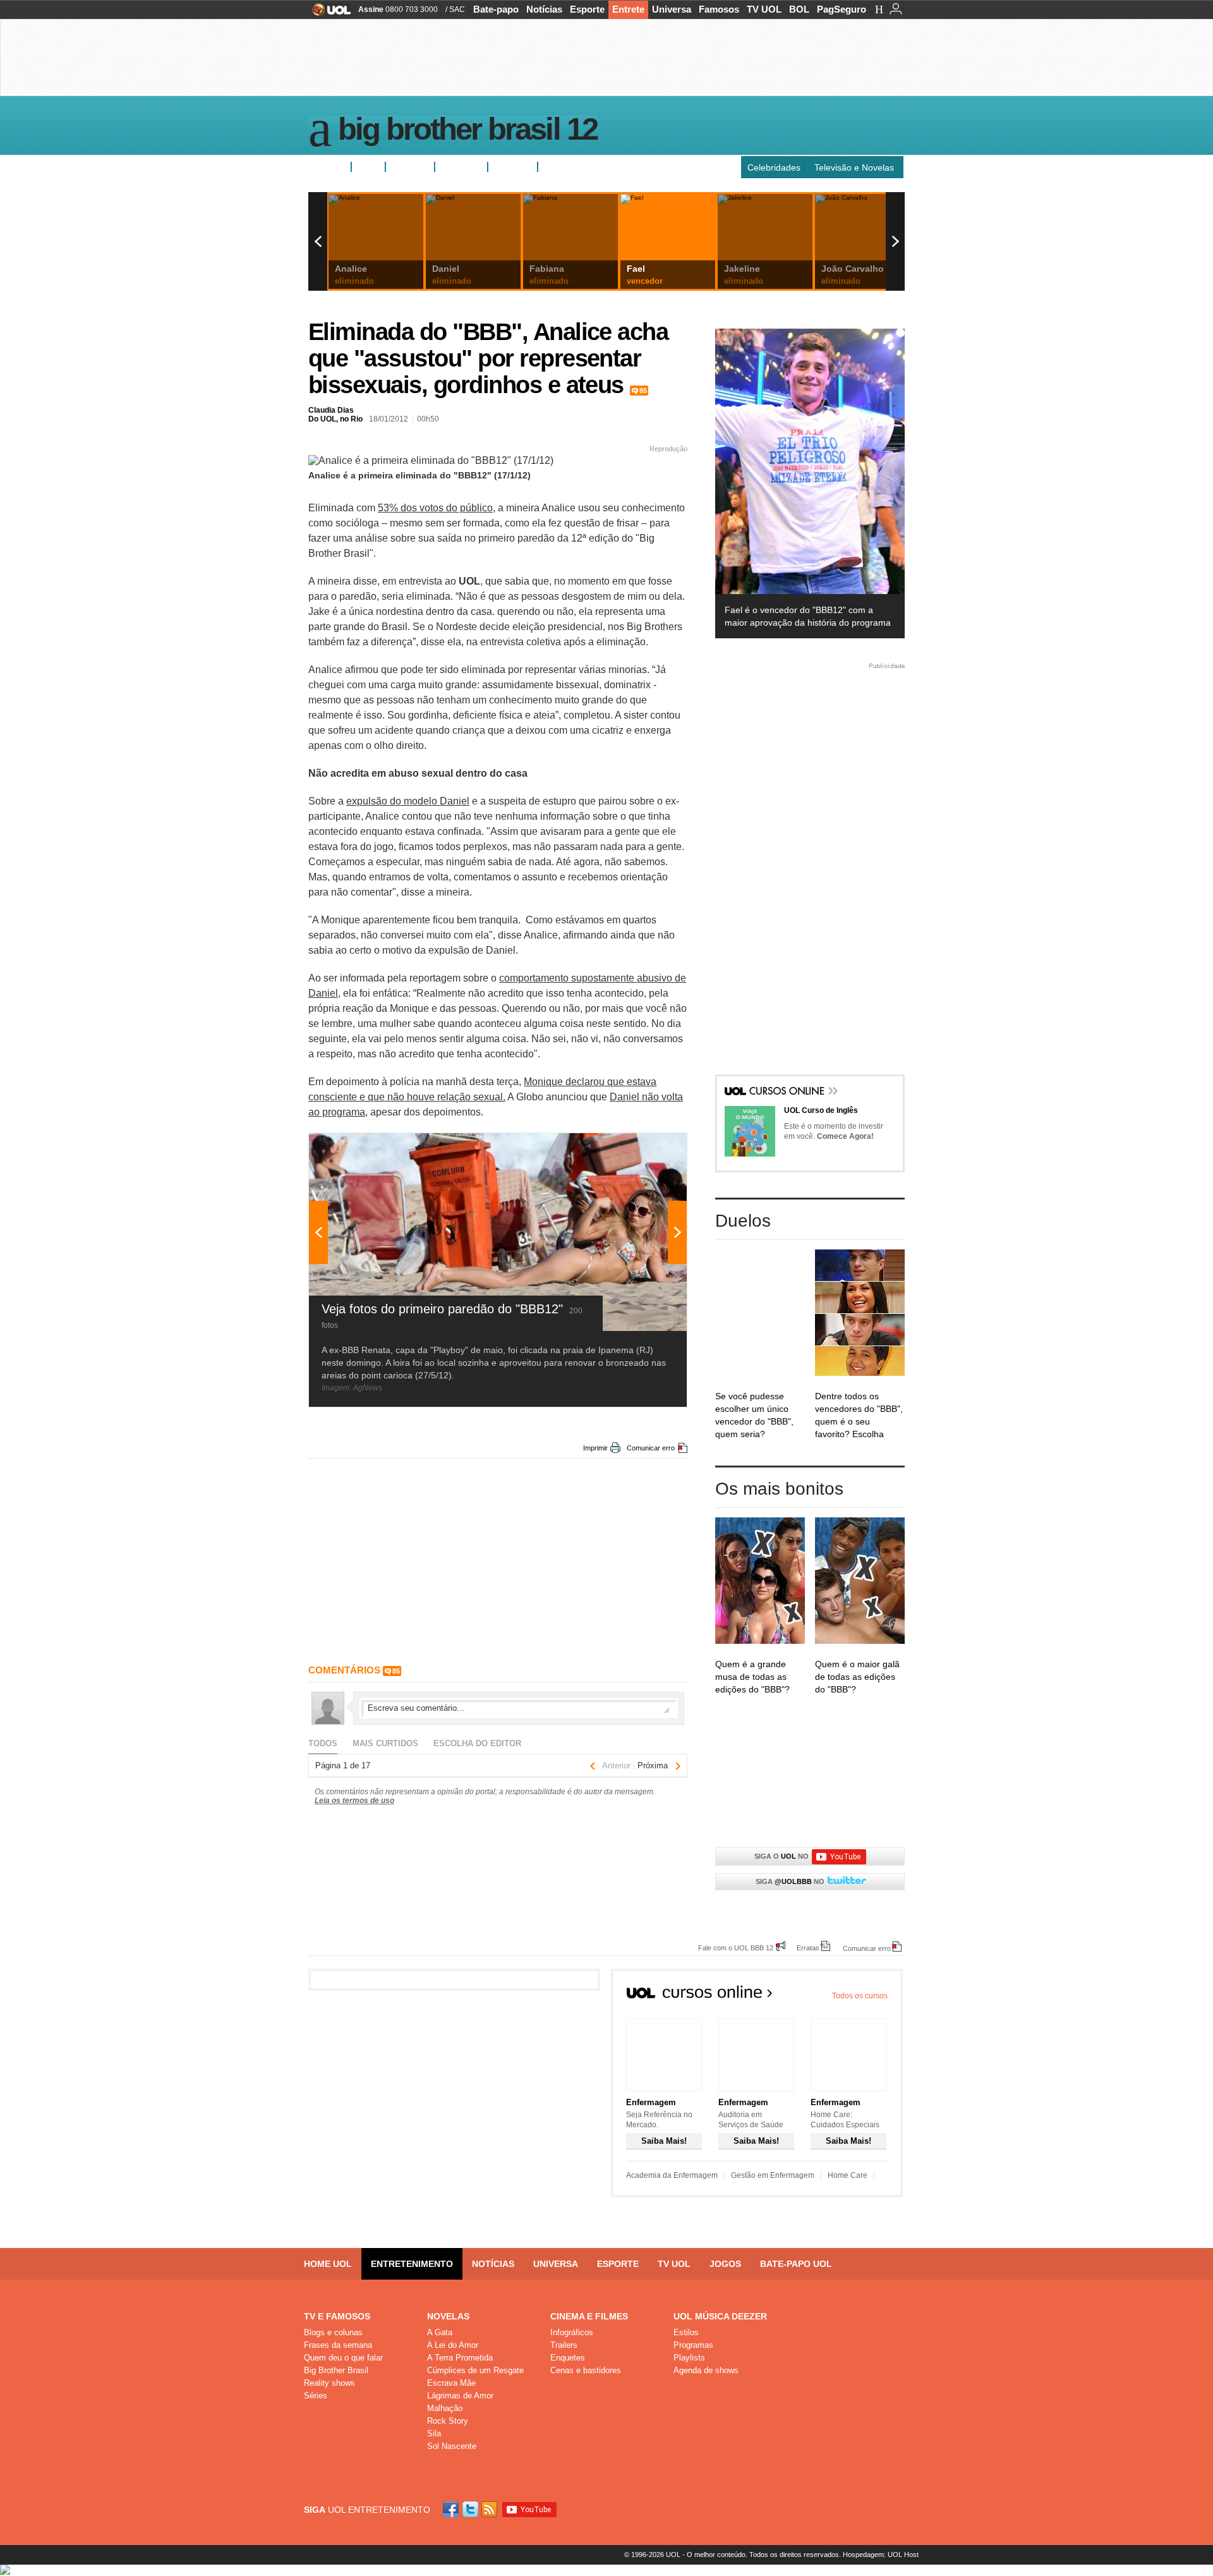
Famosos (719, 9)
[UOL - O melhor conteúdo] (328, 14)
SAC (457, 9)
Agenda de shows (706, 2370)
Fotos (368, 167)
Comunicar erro (651, 1448)
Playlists (689, 2358)
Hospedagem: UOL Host (881, 2555)
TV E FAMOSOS (337, 2316)
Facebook (452, 2509)
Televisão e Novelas (854, 167)
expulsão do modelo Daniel (408, 801)
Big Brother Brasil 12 (468, 131)
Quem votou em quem (588, 167)
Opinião (456, 167)
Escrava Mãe (451, 2383)
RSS (490, 2509)
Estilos (686, 2332)
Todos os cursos (860, 1996)
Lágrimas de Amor (460, 2396)
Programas (693, 2345)
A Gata (440, 2332)
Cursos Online (788, 1092)
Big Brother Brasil (336, 2370)
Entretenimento (412, 2264)
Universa (672, 9)
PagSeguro (842, 9)
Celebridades (774, 167)
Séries (316, 2396)
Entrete (628, 9)
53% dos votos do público (435, 508)
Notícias (544, 9)
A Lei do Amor (453, 2345)
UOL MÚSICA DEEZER (720, 2316)
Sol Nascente (452, 2446)
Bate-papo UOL (796, 2264)
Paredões (513, 167)
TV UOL (764, 9)
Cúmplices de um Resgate (475, 2370)
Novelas (448, 2316)
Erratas (808, 1947)
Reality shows (329, 2383)
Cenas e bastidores (586, 2370)
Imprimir (595, 1448)
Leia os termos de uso (354, 1801)
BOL (799, 9)
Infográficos (572, 2332)
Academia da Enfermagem (672, 2175)
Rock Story (448, 2421)
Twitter (471, 2509)
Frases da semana (338, 2345)
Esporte (587, 9)
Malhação (445, 2408)
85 (643, 391)
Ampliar (646, 1149)
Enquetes (410, 167)
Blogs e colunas (333, 2332)
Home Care (848, 2175)
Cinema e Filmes (589, 2316)
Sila (434, 2433)
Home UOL (328, 2264)
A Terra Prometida (460, 2358)
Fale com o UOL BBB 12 (736, 1947)
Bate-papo (496, 9)
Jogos (725, 2264)
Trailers (564, 2345)
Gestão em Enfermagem (773, 2175)
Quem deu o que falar (343, 2358)
